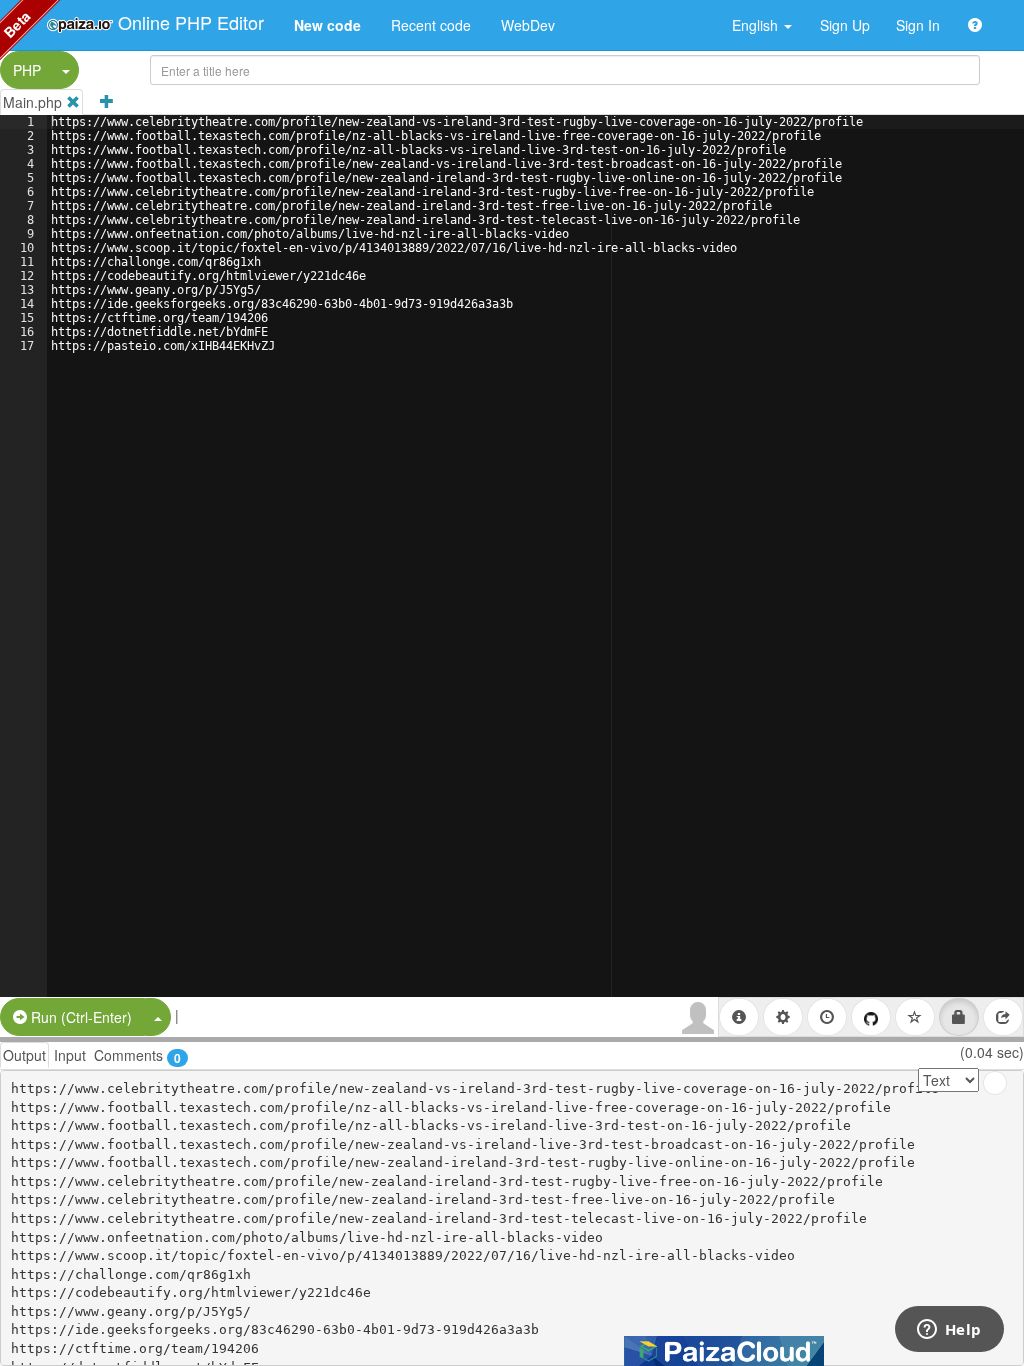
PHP (27, 70)
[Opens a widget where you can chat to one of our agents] (949, 1331)
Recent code (431, 25)
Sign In (918, 25)
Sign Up (845, 25)
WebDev (528, 25)
